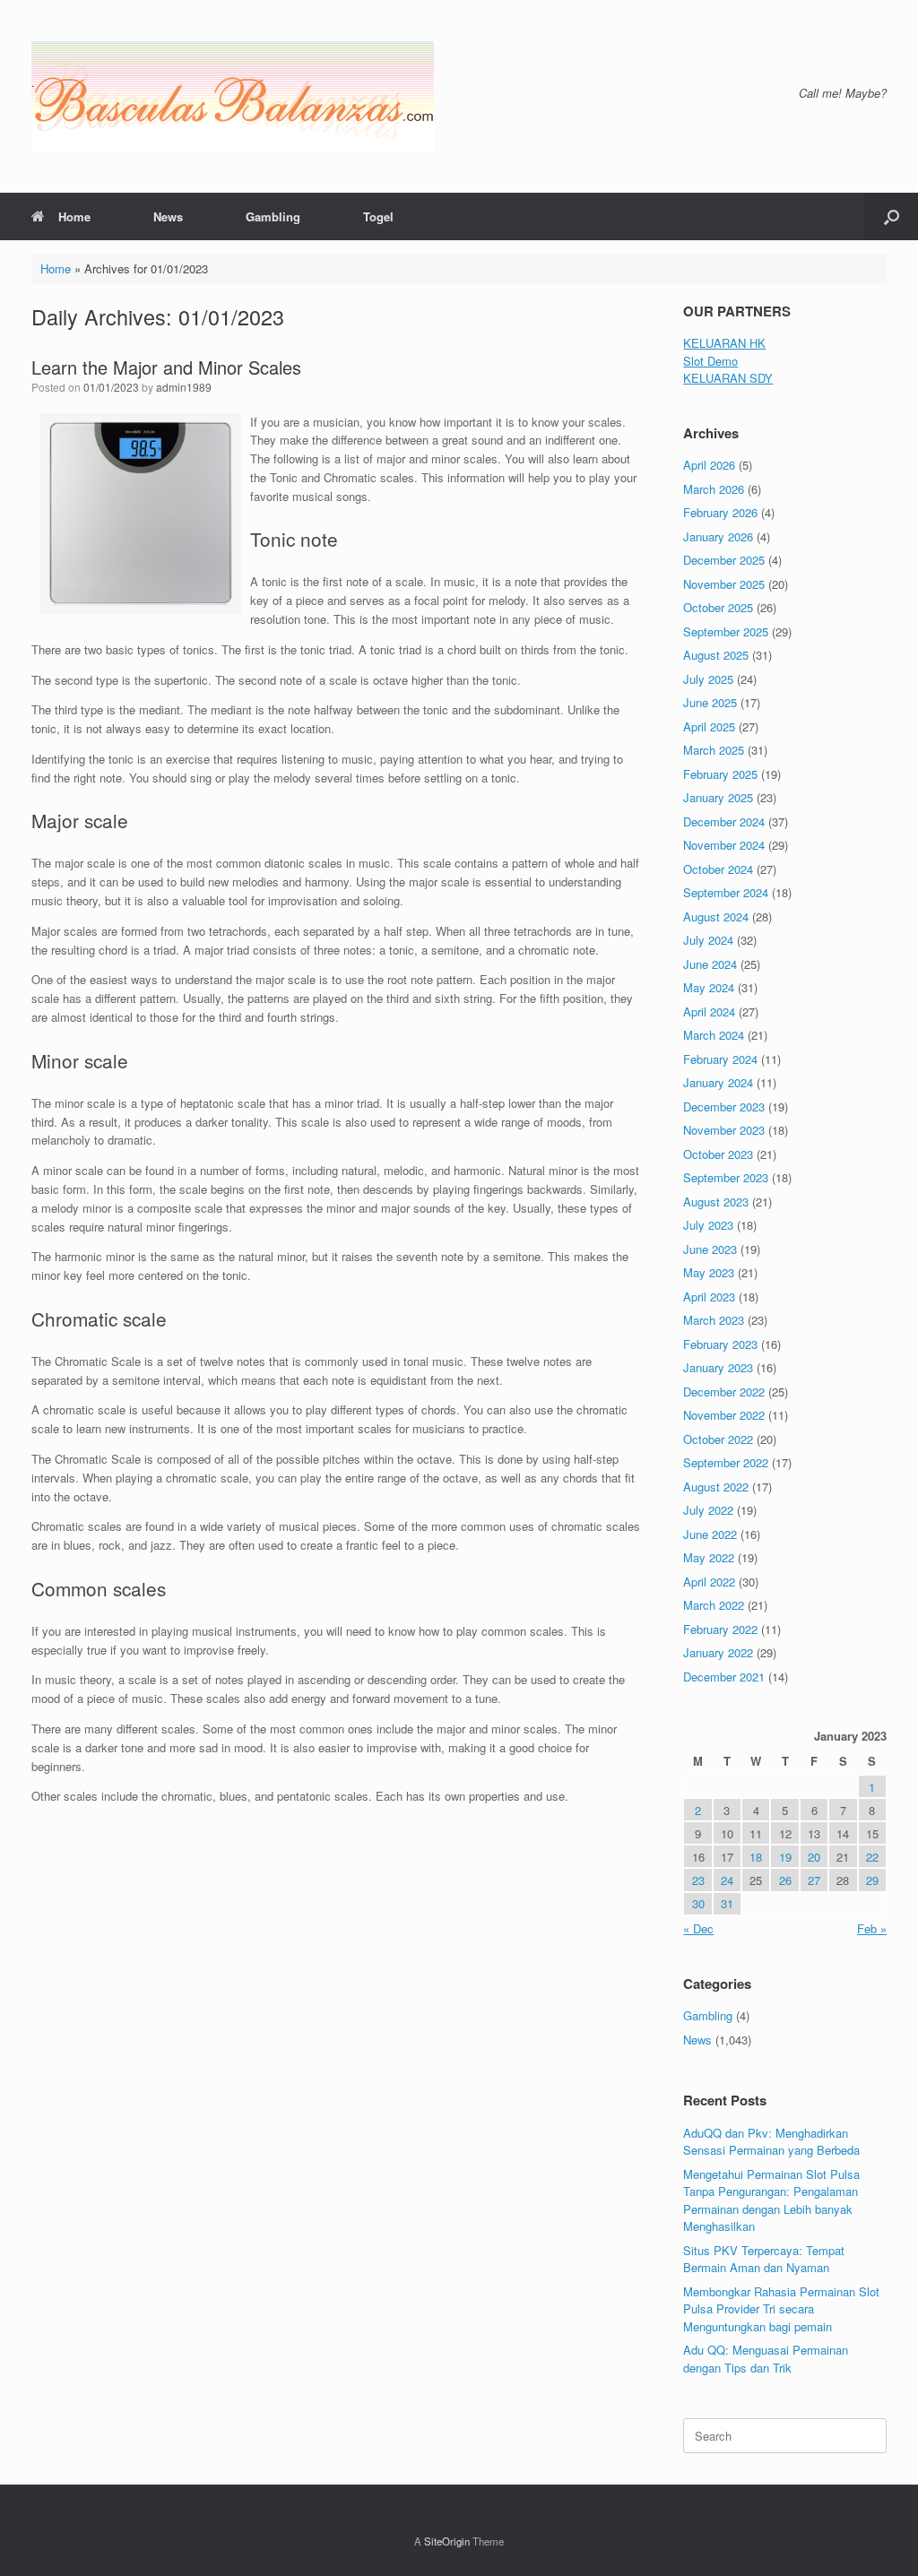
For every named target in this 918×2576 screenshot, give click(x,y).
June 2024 (710, 964)
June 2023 (710, 1249)
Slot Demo (710, 361)
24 (727, 1880)
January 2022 (718, 1652)
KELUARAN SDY (728, 378)
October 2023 (718, 1154)
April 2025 (709, 726)
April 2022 (709, 1582)
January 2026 (718, 536)
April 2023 (709, 1297)
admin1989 (184, 387)
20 (814, 1857)
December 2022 (724, 1392)
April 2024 (709, 1011)
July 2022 (708, 1510)
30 (698, 1903)
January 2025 (718, 797)
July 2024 (708, 940)
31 (727, 1903)
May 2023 (709, 1272)
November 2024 (724, 845)
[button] (892, 216)
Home (74, 216)
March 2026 (714, 489)
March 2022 (714, 1605)
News (168, 216)
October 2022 (718, 1439)
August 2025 (716, 655)
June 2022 (710, 1534)
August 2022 (716, 1487)
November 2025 (724, 584)
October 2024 (718, 869)
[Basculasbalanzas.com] (233, 96)
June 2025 (710, 702)
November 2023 (724, 1130)
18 (756, 1857)
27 (814, 1880)
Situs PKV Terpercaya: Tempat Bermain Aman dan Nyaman (764, 2259)
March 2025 (714, 750)
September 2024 (726, 892)
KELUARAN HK (724, 343)
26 (785, 1880)
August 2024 (716, 916)
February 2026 (720, 512)
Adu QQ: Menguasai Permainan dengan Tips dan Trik (766, 2359)
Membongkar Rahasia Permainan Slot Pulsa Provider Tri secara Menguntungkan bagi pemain (781, 2309)
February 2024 (720, 1059)
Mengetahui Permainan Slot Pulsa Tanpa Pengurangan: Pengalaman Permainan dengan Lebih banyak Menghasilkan (771, 2200)
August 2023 (716, 1202)
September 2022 (726, 1462)
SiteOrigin (447, 2541)
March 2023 (714, 1320)
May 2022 (709, 1557)
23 (698, 1880)
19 (785, 1857)
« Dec (698, 1928)
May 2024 (709, 987)
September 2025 (726, 631)
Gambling (273, 216)
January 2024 (718, 1082)
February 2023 (720, 1344)
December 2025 (724, 560)
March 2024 (714, 1035)
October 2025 (718, 607)
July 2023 (708, 1225)
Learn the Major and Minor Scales (166, 367)
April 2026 (709, 465)
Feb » (872, 1928)
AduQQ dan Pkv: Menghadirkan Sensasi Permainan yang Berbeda (771, 2142)
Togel (378, 216)
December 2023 (724, 1106)
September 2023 (726, 1177)
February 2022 (720, 1629)
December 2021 (724, 1677)
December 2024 (724, 821)
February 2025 (720, 774)
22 (872, 1857)
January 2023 (718, 1367)
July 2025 (708, 679)
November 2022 (724, 1415)
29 (872, 1880)
